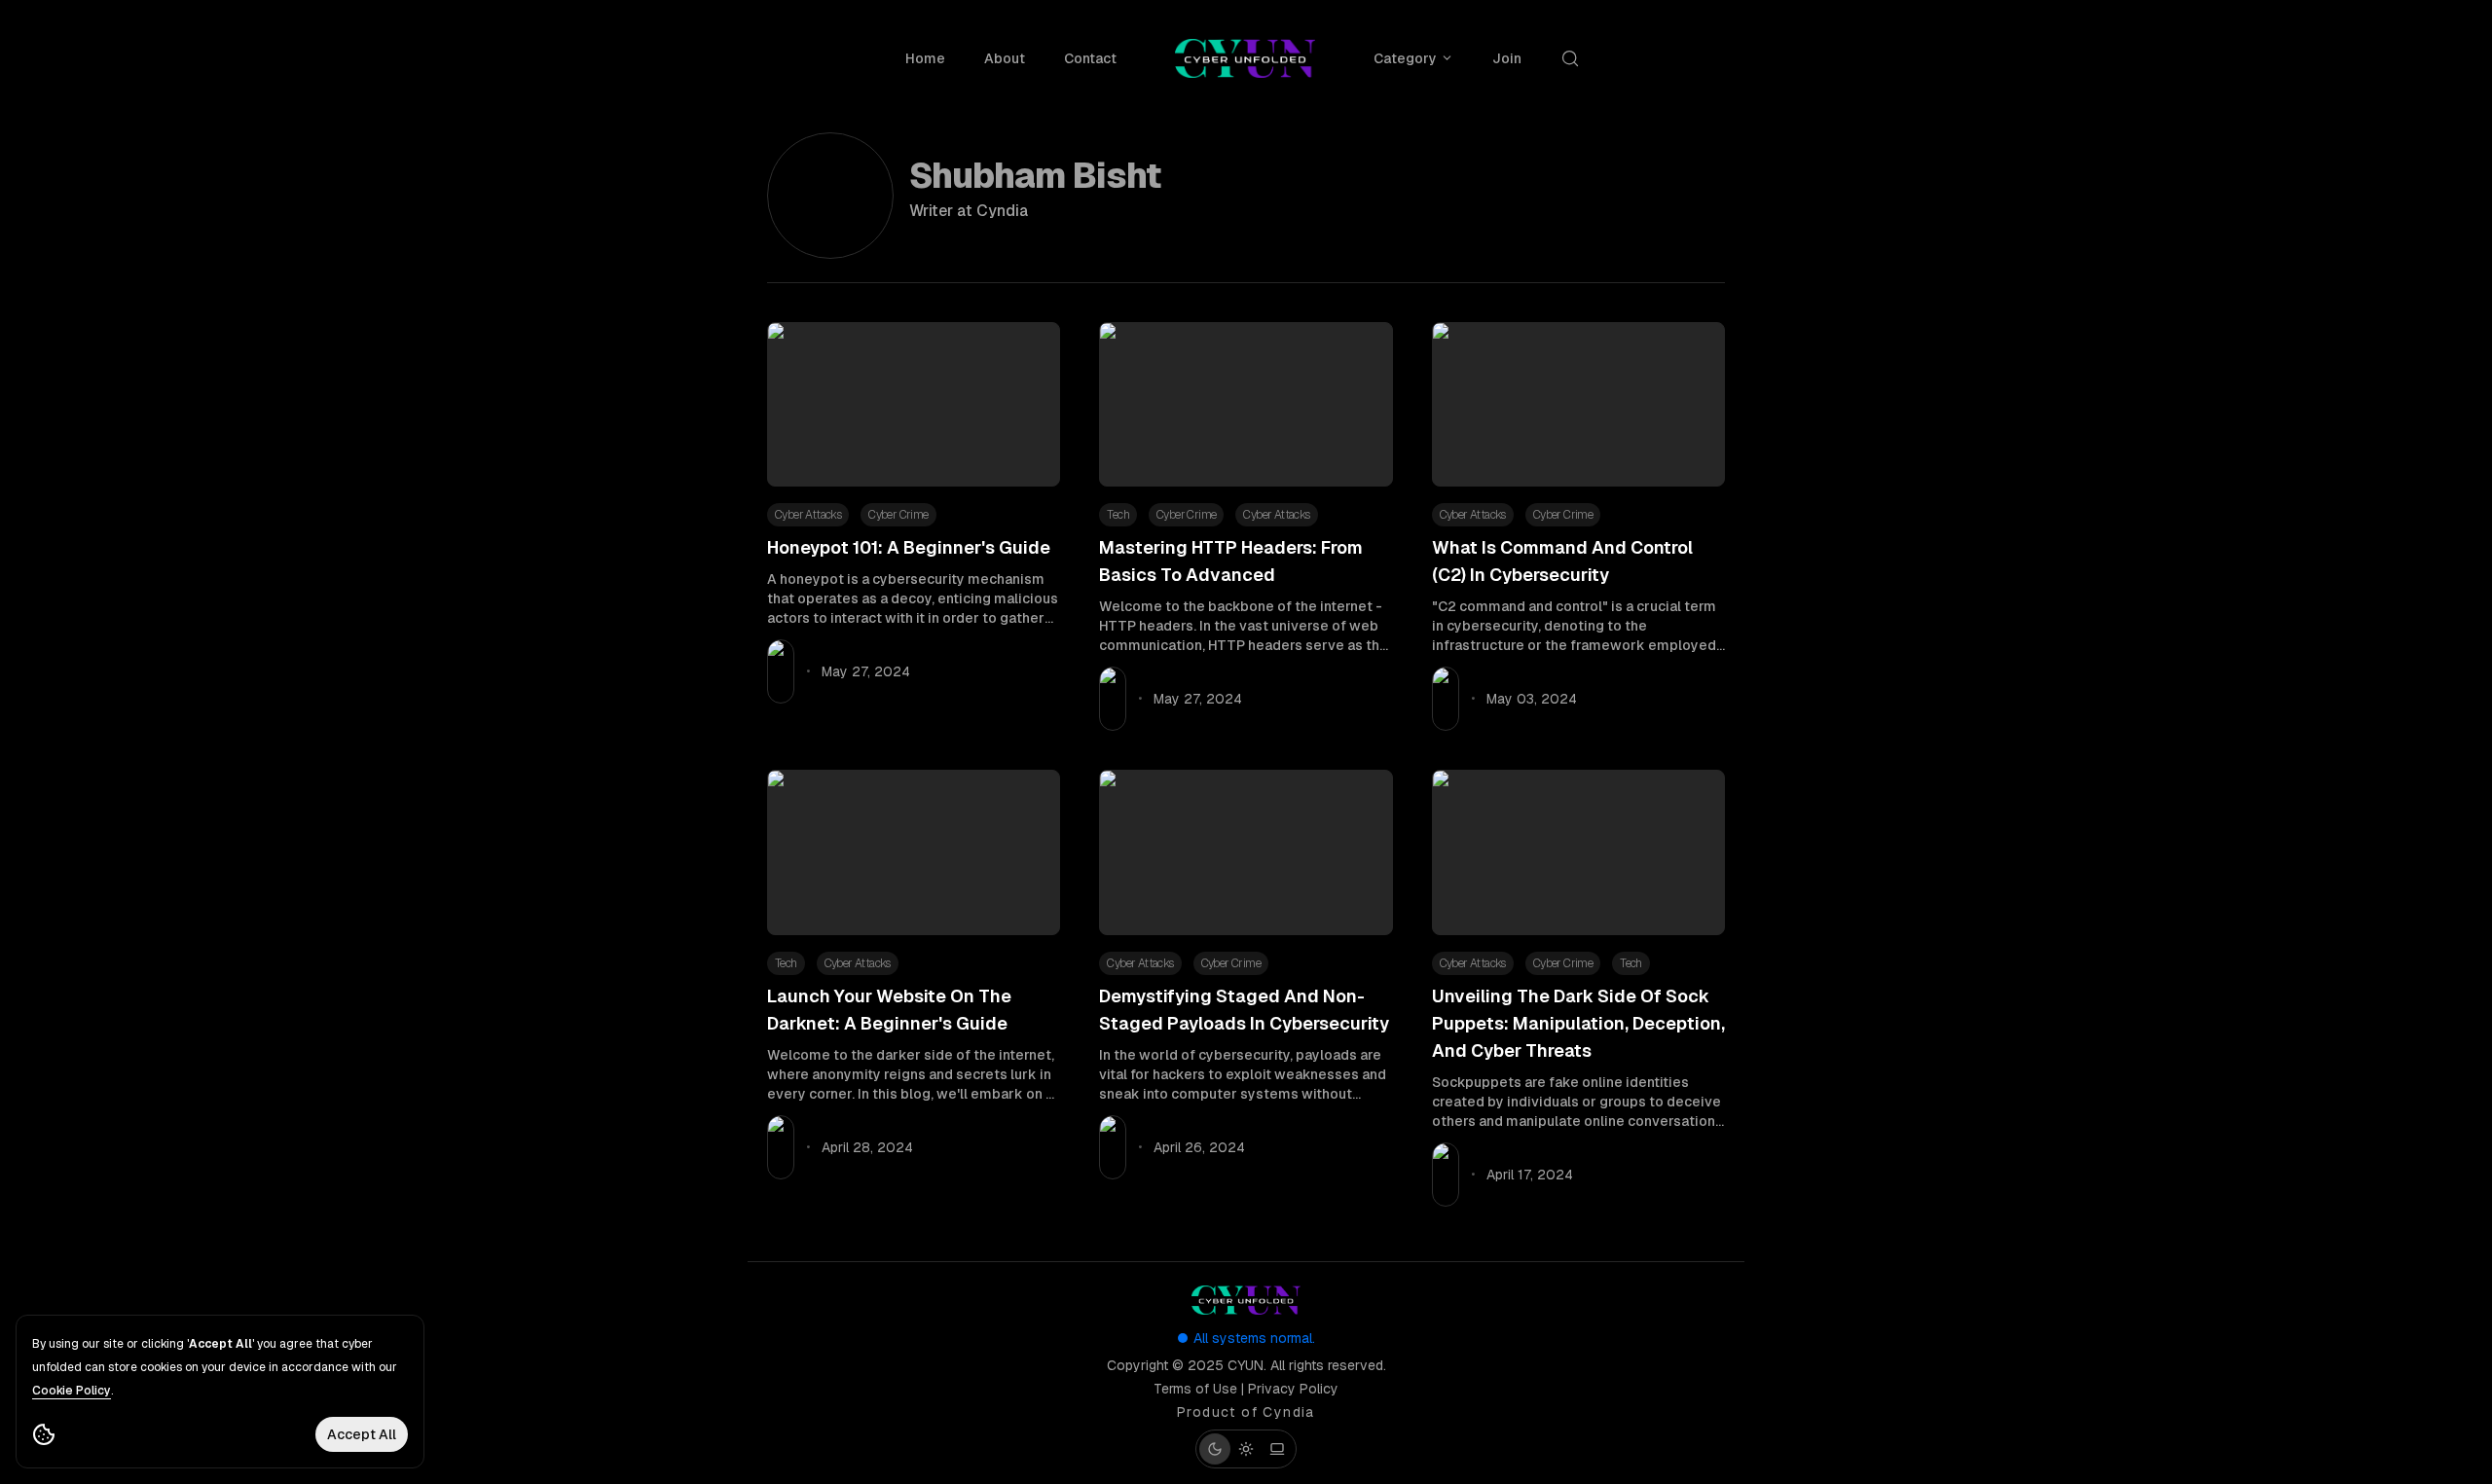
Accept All (362, 1434)
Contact (1090, 58)
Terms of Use (1195, 1389)
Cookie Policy (72, 1391)
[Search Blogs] (1574, 58)
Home (925, 58)
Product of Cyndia (1246, 1412)
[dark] (1215, 1449)
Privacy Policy (1293, 1389)
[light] (1246, 1449)
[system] (1277, 1449)
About (1005, 58)
